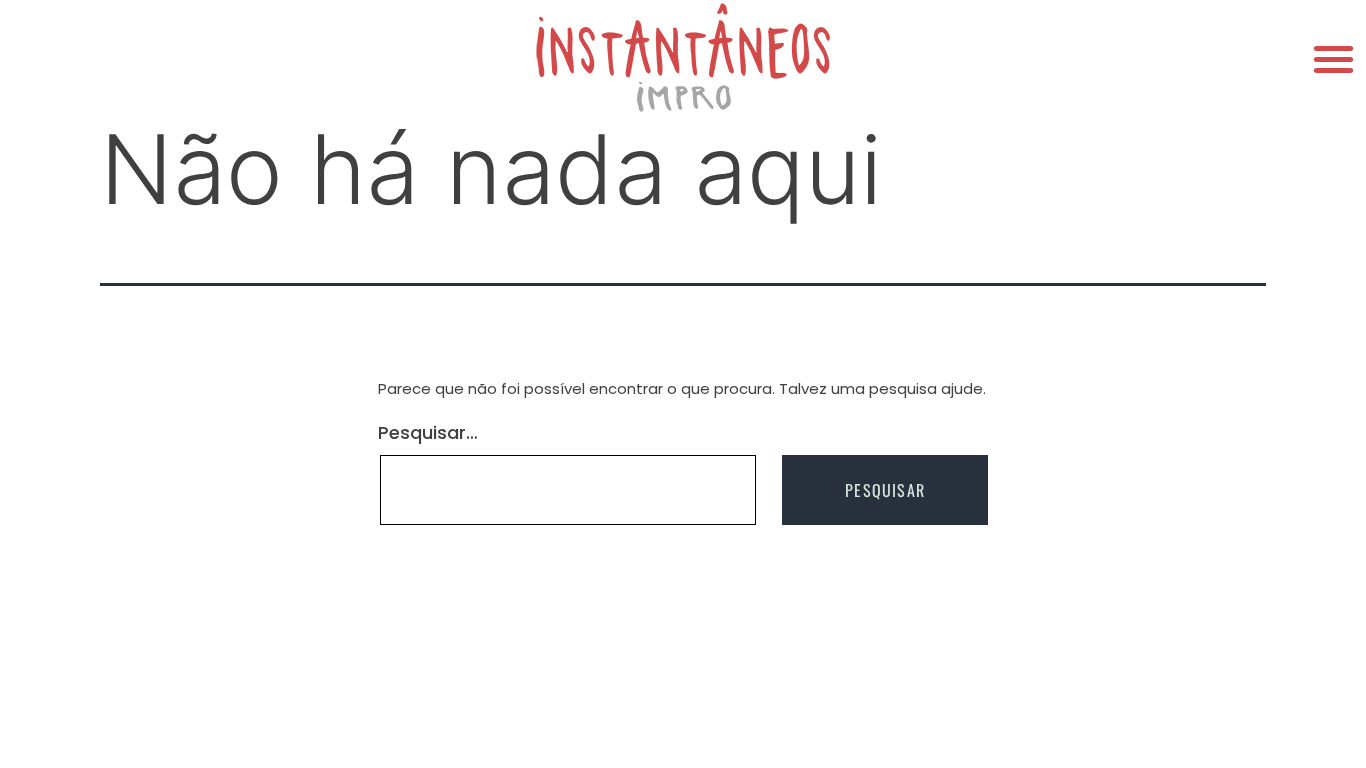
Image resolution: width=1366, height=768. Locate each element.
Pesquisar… (428, 433)
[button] (1333, 58)
